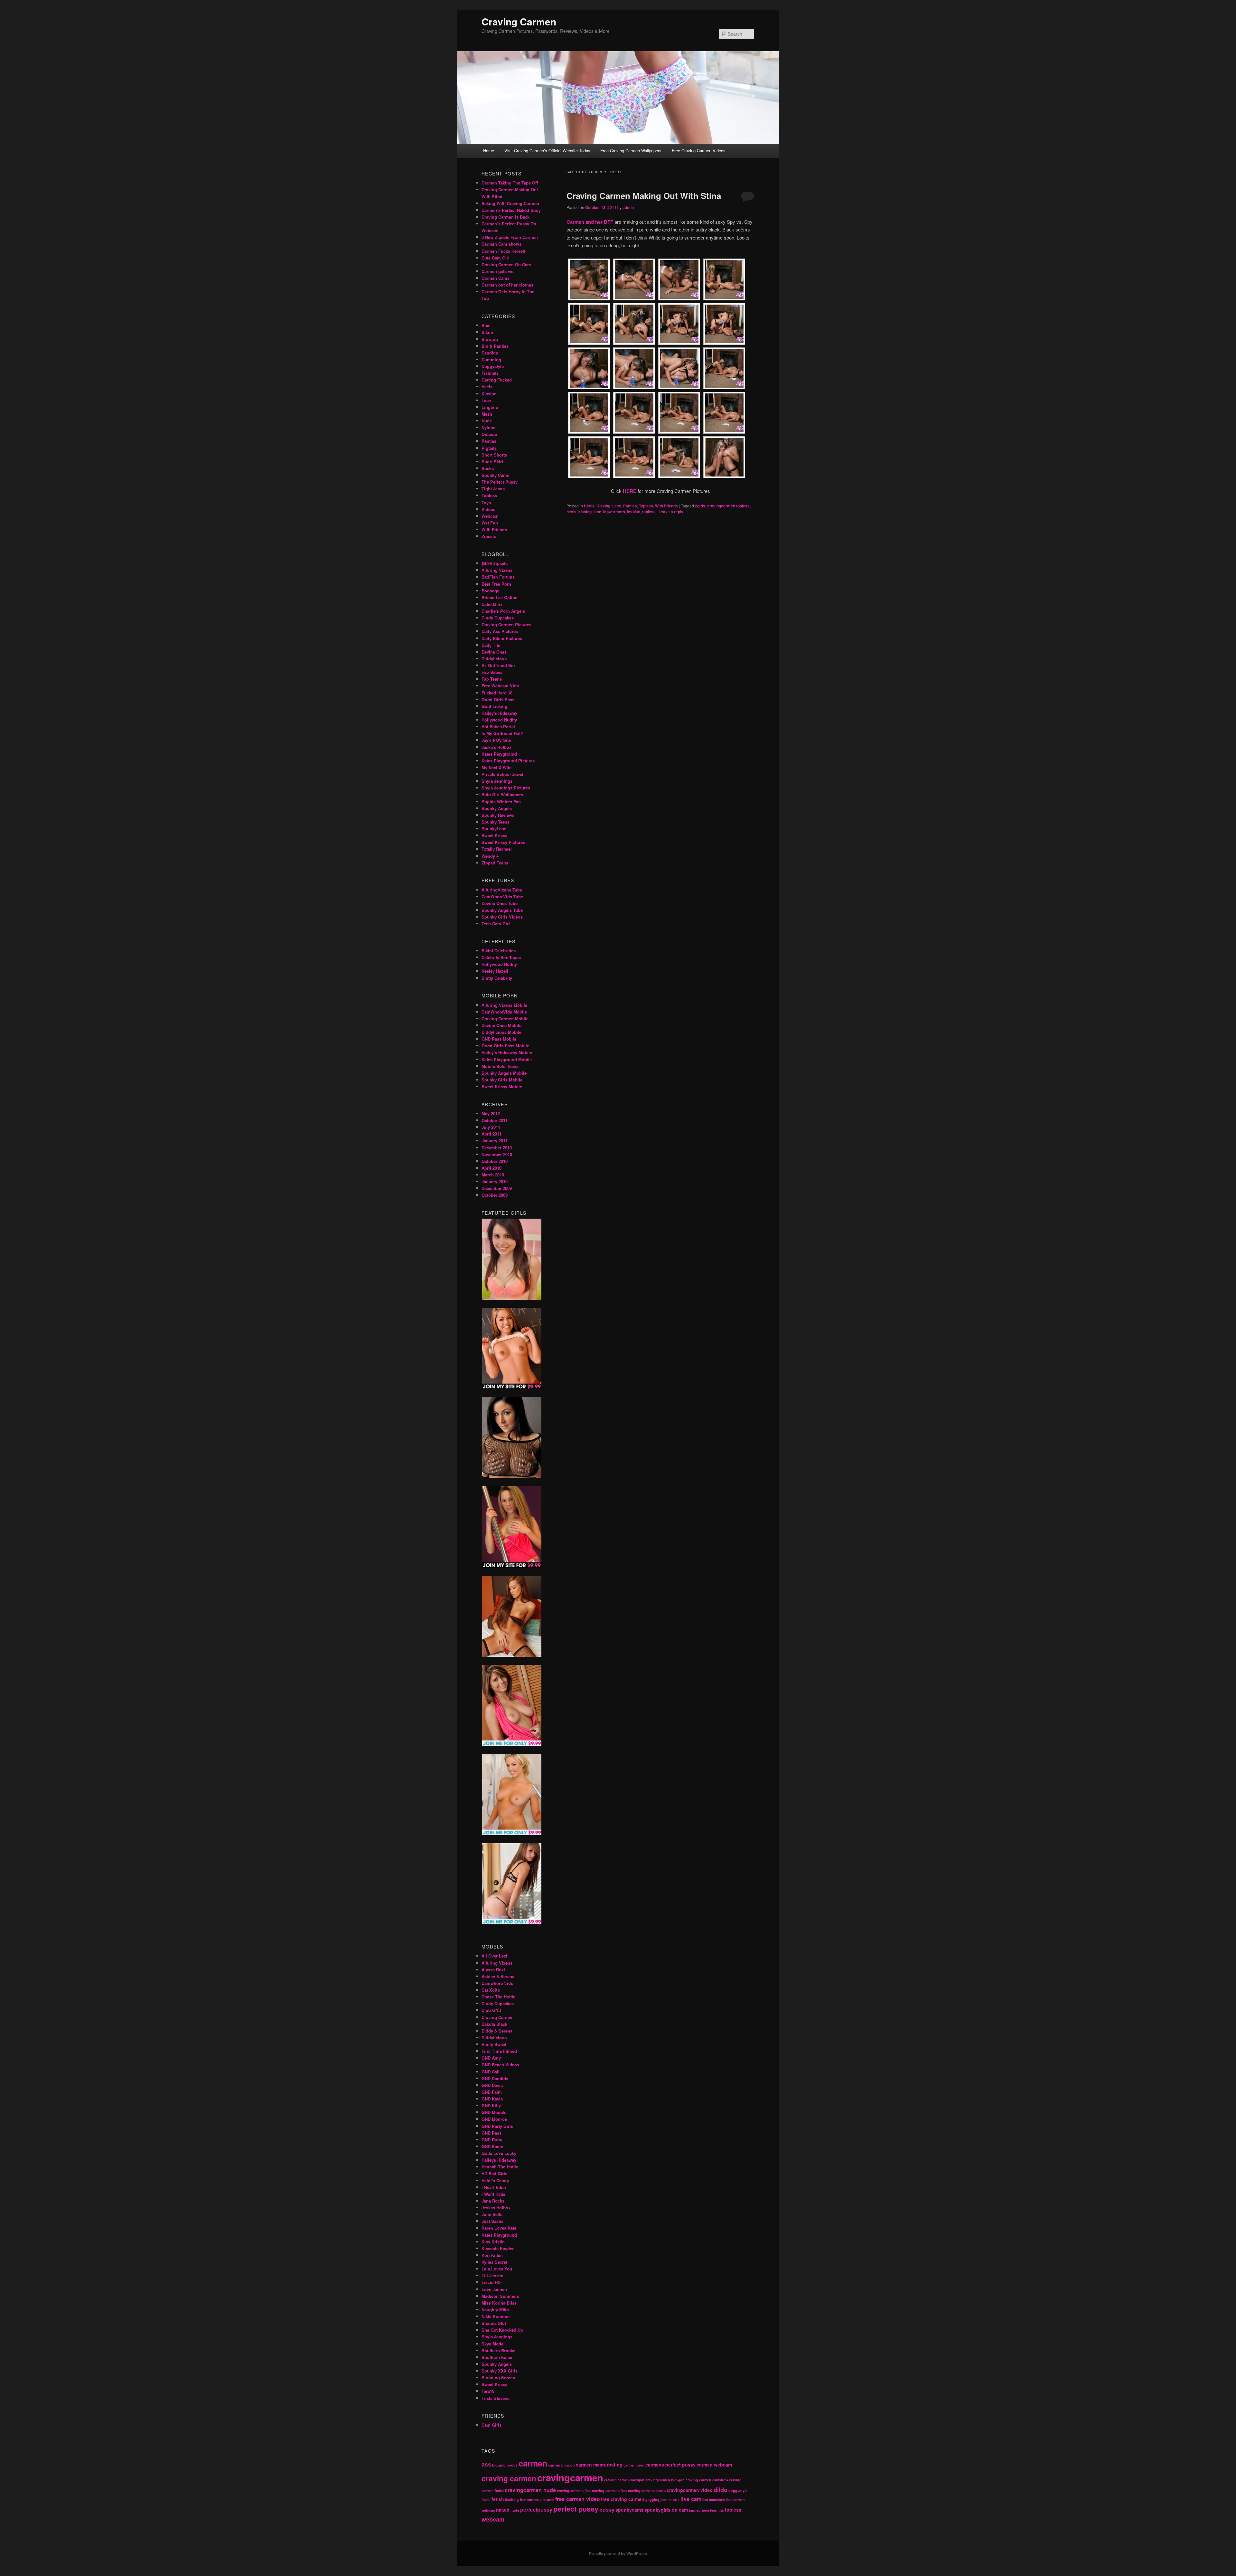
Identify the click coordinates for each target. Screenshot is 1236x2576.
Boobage (490, 591)
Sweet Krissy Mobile (502, 1086)
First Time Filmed (499, 2051)
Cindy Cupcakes (498, 618)
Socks (488, 468)
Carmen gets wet (498, 271)
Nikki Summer (496, 2316)
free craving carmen (623, 2499)
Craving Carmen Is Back (506, 217)
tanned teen (699, 2510)
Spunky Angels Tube (502, 910)
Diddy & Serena (497, 2031)
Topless (646, 506)
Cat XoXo (491, 1990)
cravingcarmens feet (574, 2491)
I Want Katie (493, 2194)
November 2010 (497, 1154)
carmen (533, 2463)
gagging (652, 2500)
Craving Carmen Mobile (505, 1019)
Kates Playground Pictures (508, 761)
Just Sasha (492, 2221)
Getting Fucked (497, 380)
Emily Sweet (494, 2044)
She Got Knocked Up (502, 2330)
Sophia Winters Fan (501, 802)
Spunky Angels (497, 808)
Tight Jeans (493, 489)
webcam (493, 2519)
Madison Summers (500, 2296)
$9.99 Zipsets (495, 563)
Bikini (487, 332)
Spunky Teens (496, 822)
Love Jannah (494, 2289)
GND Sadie (492, 2146)
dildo (721, 2490)
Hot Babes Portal (498, 727)
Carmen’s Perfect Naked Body (511, 210)
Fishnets (490, 373)
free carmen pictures (537, 2500)
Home (489, 151)
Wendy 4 (490, 856)
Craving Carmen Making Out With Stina (644, 196)
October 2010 (495, 1161)
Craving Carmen (519, 21)
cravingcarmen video (690, 2490)
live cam (691, 2499)
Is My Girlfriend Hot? (502, 733)
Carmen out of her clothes (507, 285)
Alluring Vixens (497, 570)
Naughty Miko (495, 2310)
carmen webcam (714, 2465)
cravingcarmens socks (647, 2491)
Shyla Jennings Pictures (506, 788)
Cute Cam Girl (496, 258)
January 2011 (495, 1141)
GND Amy (491, 2058)
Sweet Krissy (494, 835)
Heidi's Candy (495, 2180)
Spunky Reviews (498, 815)
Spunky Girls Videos (502, 917)
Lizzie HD (491, 2282)
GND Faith (492, 2092)
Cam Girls (492, 2425)
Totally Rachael (497, 849)
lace (597, 512)
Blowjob (490, 339)
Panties (630, 506)
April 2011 (492, 1134)
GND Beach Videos (500, 2065)
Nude (487, 421)
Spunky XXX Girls (500, 2371)
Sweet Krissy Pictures (503, 842)
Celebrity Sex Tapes (501, 957)
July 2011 (491, 1127)
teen (714, 2510)
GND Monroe (494, 2119)
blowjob (499, 2465)
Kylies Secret (494, 2262)
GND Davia (492, 2085)
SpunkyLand (494, 829)
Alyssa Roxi (493, 1970)
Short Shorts (494, 455)
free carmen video (578, 2499)
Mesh (487, 414)
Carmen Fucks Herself (503, 251)
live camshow (714, 2500)
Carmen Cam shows (501, 244)
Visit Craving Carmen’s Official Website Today (547, 151)
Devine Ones (494, 652)
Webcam (490, 516)
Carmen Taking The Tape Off (510, 183)
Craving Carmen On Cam (506, 264)
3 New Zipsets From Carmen (510, 237)
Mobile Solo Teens (500, 1066)
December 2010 (497, 1148)
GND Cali (491, 2072)
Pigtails (489, 448)
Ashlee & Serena (498, 1976)
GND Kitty (491, 2105)
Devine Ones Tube (500, 903)
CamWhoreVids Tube (502, 896)
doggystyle (738, 2491)
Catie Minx (492, 604)
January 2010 (495, 1181)
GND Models (494, 2112)
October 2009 (495, 1195)
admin (628, 207)
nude (515, 2510)
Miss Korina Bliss (499, 2303)
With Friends (666, 506)
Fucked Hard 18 (497, 693)
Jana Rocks (493, 2201)
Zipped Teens (495, 863)
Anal (486, 325)
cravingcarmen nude (530, 2490)
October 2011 (495, 1120)
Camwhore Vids (497, 1983)
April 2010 (492, 1168)
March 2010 (493, 1175)
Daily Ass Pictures (500, 631)
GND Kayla (492, 2099)
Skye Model (493, 2344)
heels (571, 512)
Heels (589, 506)
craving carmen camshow (707, 2480)
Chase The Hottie (498, 1997)
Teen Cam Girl (496, 924)
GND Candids (495, 2078)
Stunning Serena (498, 2378)
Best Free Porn (496, 584)
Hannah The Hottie (500, 2167)
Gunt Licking (494, 706)
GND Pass (492, 2133)
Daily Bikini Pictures (502, 638)
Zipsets (489, 536)
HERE (630, 491)
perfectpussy (536, 2510)
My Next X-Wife (496, 767)
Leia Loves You (497, 2269)
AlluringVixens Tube (502, 890)
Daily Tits (491, 645)
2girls (700, 506)
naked (503, 2510)
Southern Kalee (497, 2357)
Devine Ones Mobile (501, 1025)
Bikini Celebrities (499, 951)
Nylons (488, 427)
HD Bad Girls (494, 2173)
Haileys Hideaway (499, 2160)
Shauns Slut (494, 2323)
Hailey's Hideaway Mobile (507, 1052)
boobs (512, 2465)
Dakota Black (494, 2024)
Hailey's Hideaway (499, 713)
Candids (490, 353)
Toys (486, 502)
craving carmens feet (609, 2491)
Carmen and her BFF (590, 222)
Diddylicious (494, 659)
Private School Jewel (502, 774)
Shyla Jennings (497, 781)
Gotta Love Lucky (499, 2153)
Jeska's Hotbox (496, 747)
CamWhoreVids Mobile (504, 1012)
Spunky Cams (495, 475)
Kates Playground (499, 754)
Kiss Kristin (493, 2242)
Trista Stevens (496, 2398)
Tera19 (488, 2391)
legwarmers (614, 512)
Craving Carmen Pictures (506, 624)
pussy (607, 2510)
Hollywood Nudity (499, 720)
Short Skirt (492, 462)
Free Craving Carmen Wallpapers (631, 151)
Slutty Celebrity (497, 978)
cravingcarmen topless (728, 506)
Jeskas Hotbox (496, 2208)
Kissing (603, 506)
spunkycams (629, 2510)
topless (649, 512)
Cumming (491, 359)
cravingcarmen (570, 2477)
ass (486, 2464)
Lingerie (490, 407)
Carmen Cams (496, 278)
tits (721, 2510)
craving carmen (509, 2478)
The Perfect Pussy (500, 482)
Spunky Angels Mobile (504, 1073)
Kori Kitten (492, 2255)
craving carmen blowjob (624, 2480)
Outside (489, 434)
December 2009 (497, 1188)
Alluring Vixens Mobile (504, 1005)
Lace (617, 506)
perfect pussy (576, 2509)
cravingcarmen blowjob (665, 2480)
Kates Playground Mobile (507, 1059)
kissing (585, 512)
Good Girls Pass (498, 699)
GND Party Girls (497, 2126)
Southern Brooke (498, 2350)
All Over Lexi (494, 1956)
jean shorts (670, 2500)
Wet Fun (490, 523)
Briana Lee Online (499, 597)
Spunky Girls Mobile (502, 1080)
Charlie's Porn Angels (503, 611)
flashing (512, 2500)
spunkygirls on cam (666, 2510)
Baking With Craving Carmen (510, 203)
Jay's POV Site (496, 740)
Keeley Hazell (495, 971)
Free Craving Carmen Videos (699, 151)
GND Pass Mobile (499, 1039)
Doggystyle (493, 366)
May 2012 (491, 1113)
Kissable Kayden (498, 2248)
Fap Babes (492, 672)
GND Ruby (492, 2140)
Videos (488, 509)
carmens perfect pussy (670, 2465)
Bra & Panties (495, 346)
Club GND (491, 2010)
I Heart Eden (494, 2187)
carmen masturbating (599, 2465)
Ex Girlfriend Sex (499, 665)
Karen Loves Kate (499, 2228)
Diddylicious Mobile (501, 1032)
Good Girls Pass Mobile (505, 1046)
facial (486, 2500)
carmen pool (634, 2465)
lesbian (634, 512)
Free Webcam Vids (500, 686)
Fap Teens (492, 679)
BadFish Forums (498, 577)
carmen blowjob (562, 2465)
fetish (498, 2499)
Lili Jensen (492, 2275)
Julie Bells (492, 2214)
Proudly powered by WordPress (618, 2553)
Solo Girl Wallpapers (502, 794)
